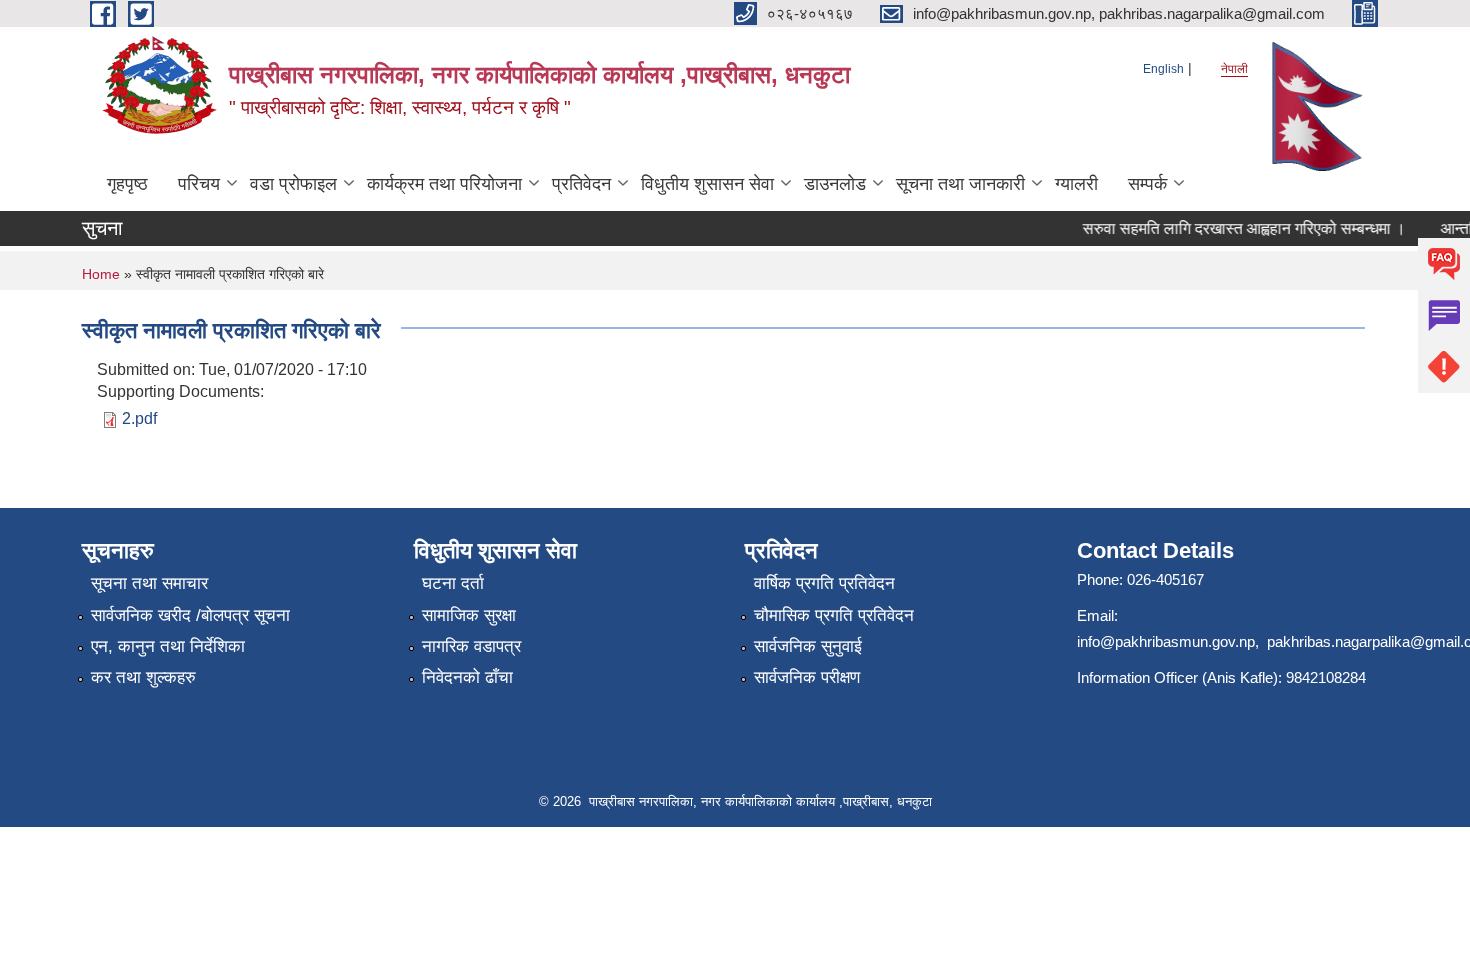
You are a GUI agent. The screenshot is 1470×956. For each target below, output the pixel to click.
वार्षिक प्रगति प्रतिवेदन (824, 583)
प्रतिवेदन (581, 184)
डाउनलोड (835, 184)
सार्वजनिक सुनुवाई (808, 646)
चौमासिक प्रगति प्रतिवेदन (834, 615)
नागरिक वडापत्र (471, 646)
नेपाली (1234, 69)
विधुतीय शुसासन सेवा (707, 184)
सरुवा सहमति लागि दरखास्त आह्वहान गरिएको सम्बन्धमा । (1236, 228)
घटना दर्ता (453, 583)
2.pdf (139, 418)
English (1163, 69)
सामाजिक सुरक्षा (469, 615)
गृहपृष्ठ (127, 184)
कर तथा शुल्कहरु (143, 677)
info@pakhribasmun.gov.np (1166, 641)
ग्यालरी (1076, 184)
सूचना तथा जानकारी (960, 184)
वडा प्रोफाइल (293, 184)
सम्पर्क (1147, 184)
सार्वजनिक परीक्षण (807, 677)
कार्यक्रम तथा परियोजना (444, 184)
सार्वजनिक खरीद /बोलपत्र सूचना (190, 615)
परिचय (199, 184)
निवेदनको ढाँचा (467, 677)
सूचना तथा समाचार (149, 583)
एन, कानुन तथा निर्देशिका (168, 646)
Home (101, 274)
